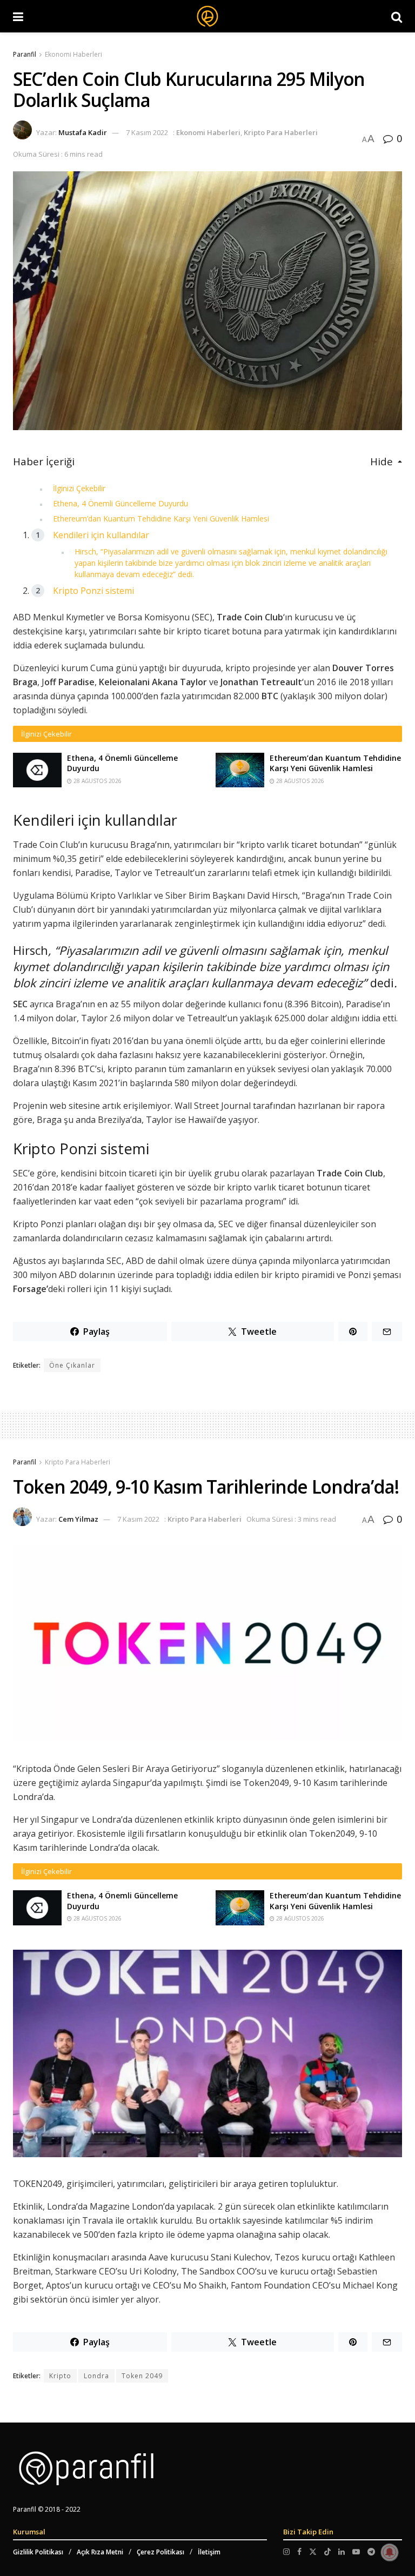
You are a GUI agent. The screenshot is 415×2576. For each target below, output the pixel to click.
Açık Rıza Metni (100, 2552)
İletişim (209, 2552)
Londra (96, 2376)
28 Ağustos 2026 (97, 781)
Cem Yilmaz (78, 1519)
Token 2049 (142, 2376)
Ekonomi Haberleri (73, 54)
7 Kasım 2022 (147, 132)
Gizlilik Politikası (38, 2552)
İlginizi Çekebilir (79, 488)
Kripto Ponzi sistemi (93, 591)
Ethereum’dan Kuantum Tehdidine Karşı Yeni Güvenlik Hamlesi (161, 518)
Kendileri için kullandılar (101, 535)
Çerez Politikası (160, 2552)
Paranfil (25, 54)
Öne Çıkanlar (72, 1365)
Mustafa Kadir (83, 132)
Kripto (60, 2376)
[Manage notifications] (390, 2552)
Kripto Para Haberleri (281, 132)
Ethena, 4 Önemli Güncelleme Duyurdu (121, 503)
